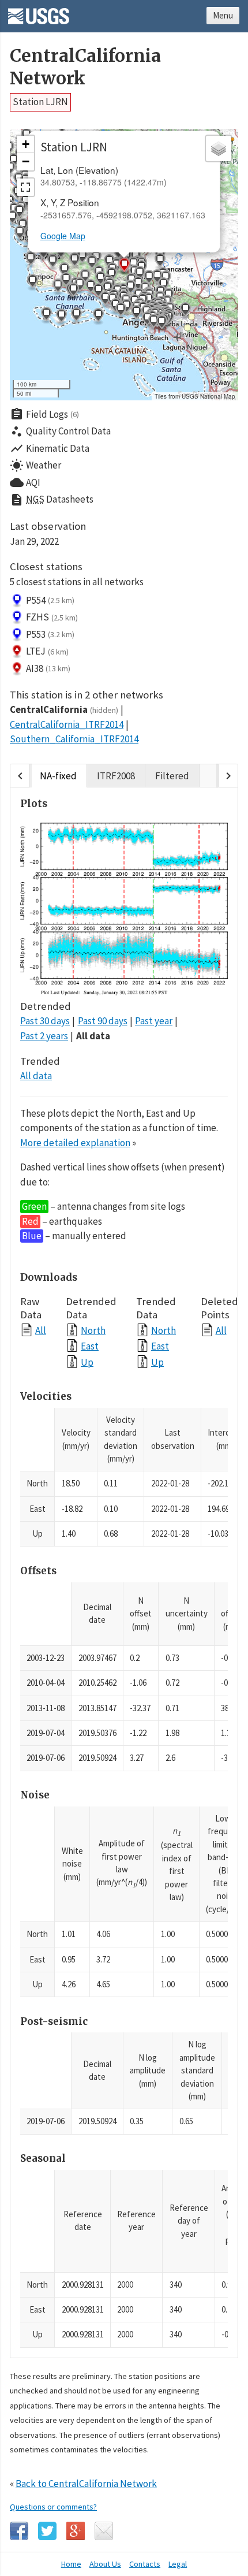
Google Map (63, 236)
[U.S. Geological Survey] (39, 12)
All (41, 1330)
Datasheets (52, 500)
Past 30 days (45, 1021)
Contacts (145, 2564)
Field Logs (44, 414)
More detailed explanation (75, 1143)
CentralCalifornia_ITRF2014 (67, 724)
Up (87, 1362)
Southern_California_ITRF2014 (74, 739)
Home (71, 2564)
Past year (154, 1021)
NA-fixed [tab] (58, 776)
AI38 (48, 668)
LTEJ (47, 651)
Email (104, 2531)
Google (76, 2531)
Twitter (47, 2531)
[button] (52, 262)
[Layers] (219, 148)
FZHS (52, 617)
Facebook (19, 2531)
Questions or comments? (53, 2507)
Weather (35, 466)
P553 (50, 634)
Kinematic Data (50, 448)
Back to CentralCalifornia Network (86, 2484)
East (90, 1346)
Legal (178, 2564)
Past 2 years (44, 1036)
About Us (105, 2564)
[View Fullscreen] (25, 187)
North (93, 1330)
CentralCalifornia (64, 709)
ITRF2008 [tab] (116, 776)
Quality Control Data (60, 432)
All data (93, 1036)
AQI (25, 482)
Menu (223, 15)
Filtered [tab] (172, 776)
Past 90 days (103, 1021)
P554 (50, 600)
